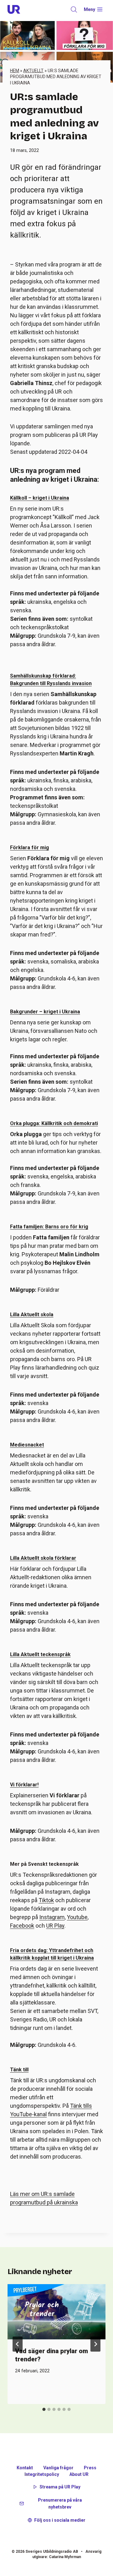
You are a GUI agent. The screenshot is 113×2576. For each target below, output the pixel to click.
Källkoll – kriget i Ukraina (40, 498)
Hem (15, 71)
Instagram (52, 1917)
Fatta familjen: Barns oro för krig (49, 1227)
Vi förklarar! (24, 1785)
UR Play (55, 1926)
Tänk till (19, 2070)
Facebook (22, 1926)
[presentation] (56, 2312)
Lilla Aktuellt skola (32, 1315)
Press (90, 2468)
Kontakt (25, 2468)
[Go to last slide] (18, 2344)
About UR (79, 2474)
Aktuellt (33, 71)
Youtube (77, 1917)
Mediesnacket (27, 1445)
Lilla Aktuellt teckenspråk (40, 1654)
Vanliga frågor (58, 2468)
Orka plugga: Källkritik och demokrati (54, 1123)
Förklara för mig (30, 848)
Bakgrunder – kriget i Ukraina (45, 1012)
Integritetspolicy (42, 2474)
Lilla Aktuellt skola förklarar (43, 1558)
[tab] (44, 2409)
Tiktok (46, 1900)
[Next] (95, 2344)
